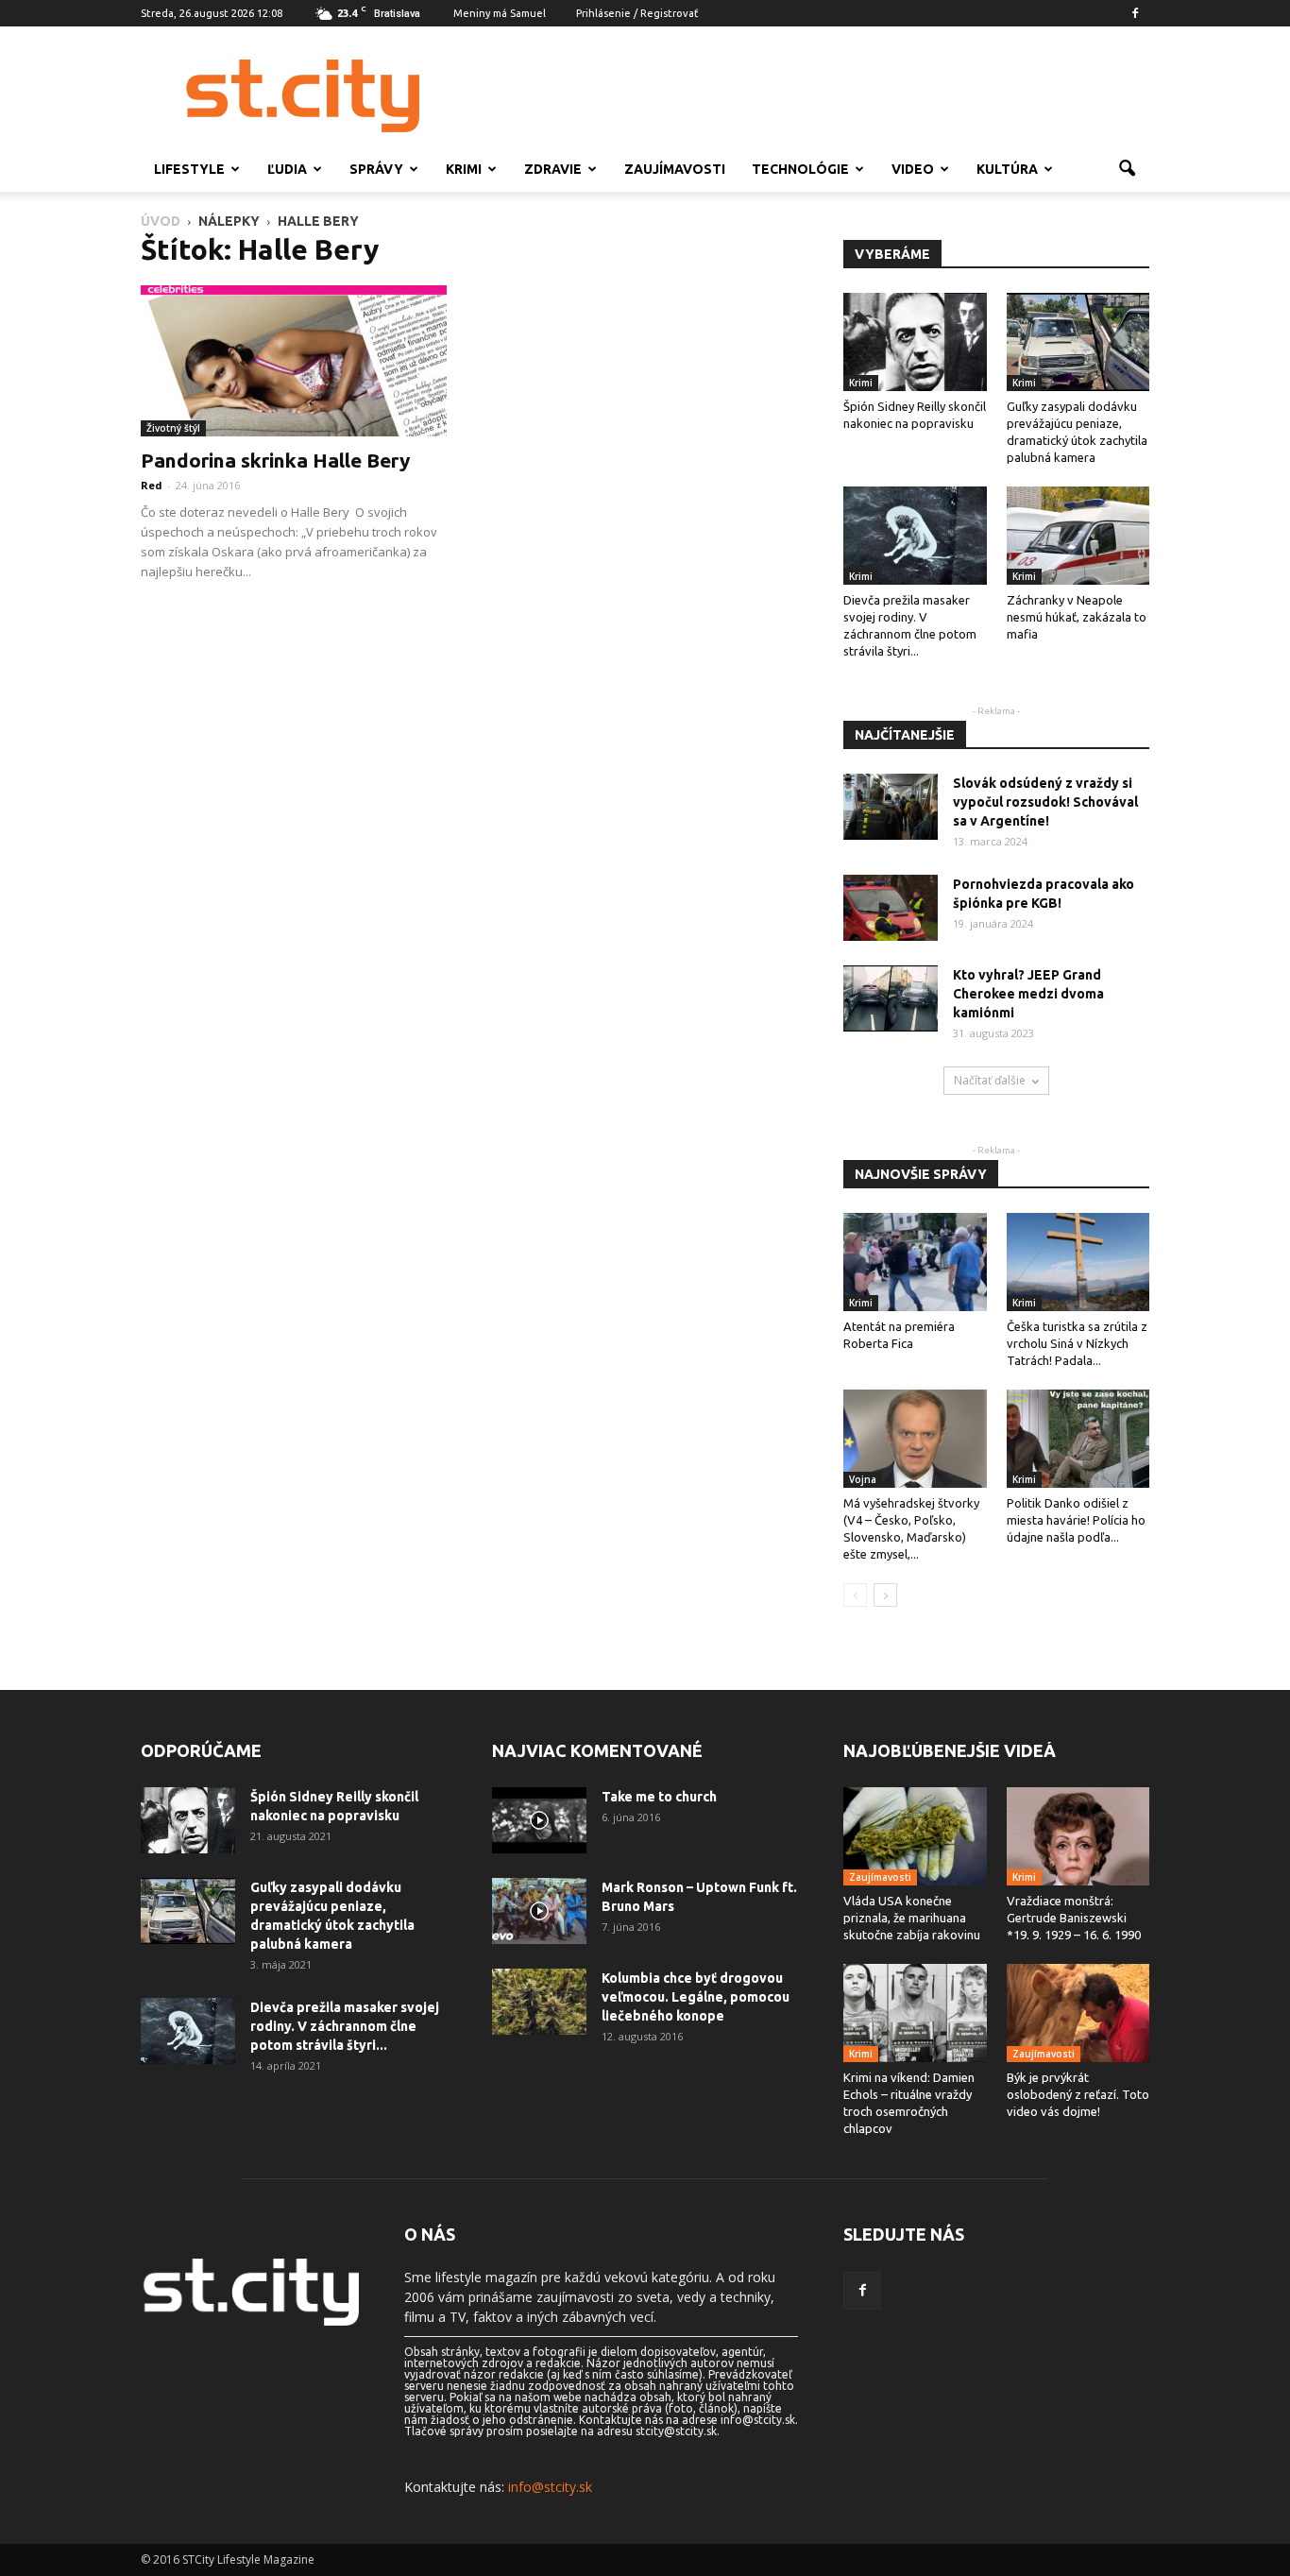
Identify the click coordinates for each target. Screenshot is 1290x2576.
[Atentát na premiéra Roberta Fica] (915, 1262)
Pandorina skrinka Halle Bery (275, 460)
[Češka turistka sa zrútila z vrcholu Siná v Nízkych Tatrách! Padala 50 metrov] (1078, 1262)
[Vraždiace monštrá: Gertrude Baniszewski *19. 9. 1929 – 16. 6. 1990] (1078, 1836)
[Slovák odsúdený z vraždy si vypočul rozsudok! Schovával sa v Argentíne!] (891, 807)
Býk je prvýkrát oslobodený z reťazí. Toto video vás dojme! (1078, 2094)
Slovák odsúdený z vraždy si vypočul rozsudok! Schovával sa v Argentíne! (1045, 802)
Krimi (464, 169)
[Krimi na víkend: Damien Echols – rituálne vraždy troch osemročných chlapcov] (915, 2013)
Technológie (800, 169)
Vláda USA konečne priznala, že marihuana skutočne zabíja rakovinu (912, 1918)
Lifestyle (189, 169)
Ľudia (287, 169)
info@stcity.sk (550, 2487)
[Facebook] (1135, 13)
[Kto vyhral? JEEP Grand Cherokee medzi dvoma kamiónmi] (891, 998)
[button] (1127, 169)
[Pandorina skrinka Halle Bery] (294, 361)
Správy (376, 169)
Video (913, 169)
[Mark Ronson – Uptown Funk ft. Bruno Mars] (539, 1911)
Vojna (863, 1479)
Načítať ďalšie (990, 1080)
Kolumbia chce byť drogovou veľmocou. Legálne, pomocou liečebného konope (696, 1997)
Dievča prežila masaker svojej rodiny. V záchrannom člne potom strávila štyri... (345, 2026)
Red (152, 485)
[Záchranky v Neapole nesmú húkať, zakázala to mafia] (1078, 536)
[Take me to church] (539, 1820)
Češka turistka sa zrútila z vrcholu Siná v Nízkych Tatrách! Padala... (1077, 1343)
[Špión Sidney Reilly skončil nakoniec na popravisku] (915, 342)
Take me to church (659, 1797)
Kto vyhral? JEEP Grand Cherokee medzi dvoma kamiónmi (1028, 994)
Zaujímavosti (675, 169)
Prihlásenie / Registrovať (637, 13)
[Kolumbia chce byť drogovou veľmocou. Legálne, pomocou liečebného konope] (539, 2002)
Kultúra (1007, 169)
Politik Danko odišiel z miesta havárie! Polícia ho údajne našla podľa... (1076, 1520)
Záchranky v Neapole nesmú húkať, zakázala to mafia (1077, 617)
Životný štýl (173, 428)
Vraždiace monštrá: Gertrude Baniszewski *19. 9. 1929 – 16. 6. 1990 (1074, 1918)
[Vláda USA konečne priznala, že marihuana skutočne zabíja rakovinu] (915, 1836)
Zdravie (553, 169)
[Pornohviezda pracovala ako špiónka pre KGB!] (891, 908)
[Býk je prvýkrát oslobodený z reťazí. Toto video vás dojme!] (1078, 2013)
